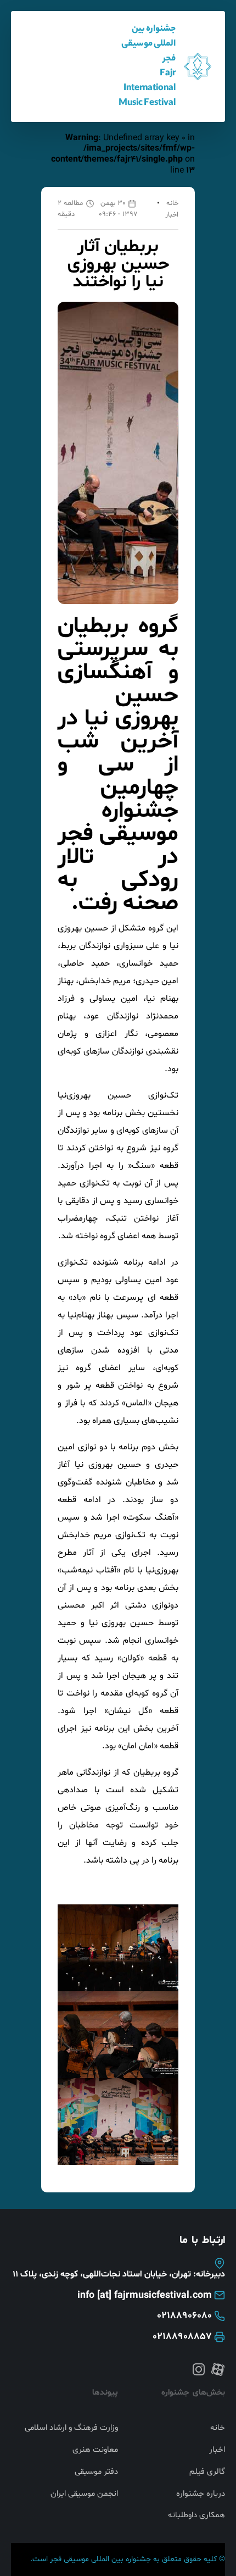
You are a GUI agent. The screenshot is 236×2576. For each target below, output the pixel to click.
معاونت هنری (95, 2450)
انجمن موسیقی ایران (84, 2494)
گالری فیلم (207, 2472)
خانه (172, 203)
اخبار (172, 215)
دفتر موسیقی (96, 2472)
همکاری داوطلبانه (196, 2516)
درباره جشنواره (201, 2494)
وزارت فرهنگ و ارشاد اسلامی (71, 2428)
